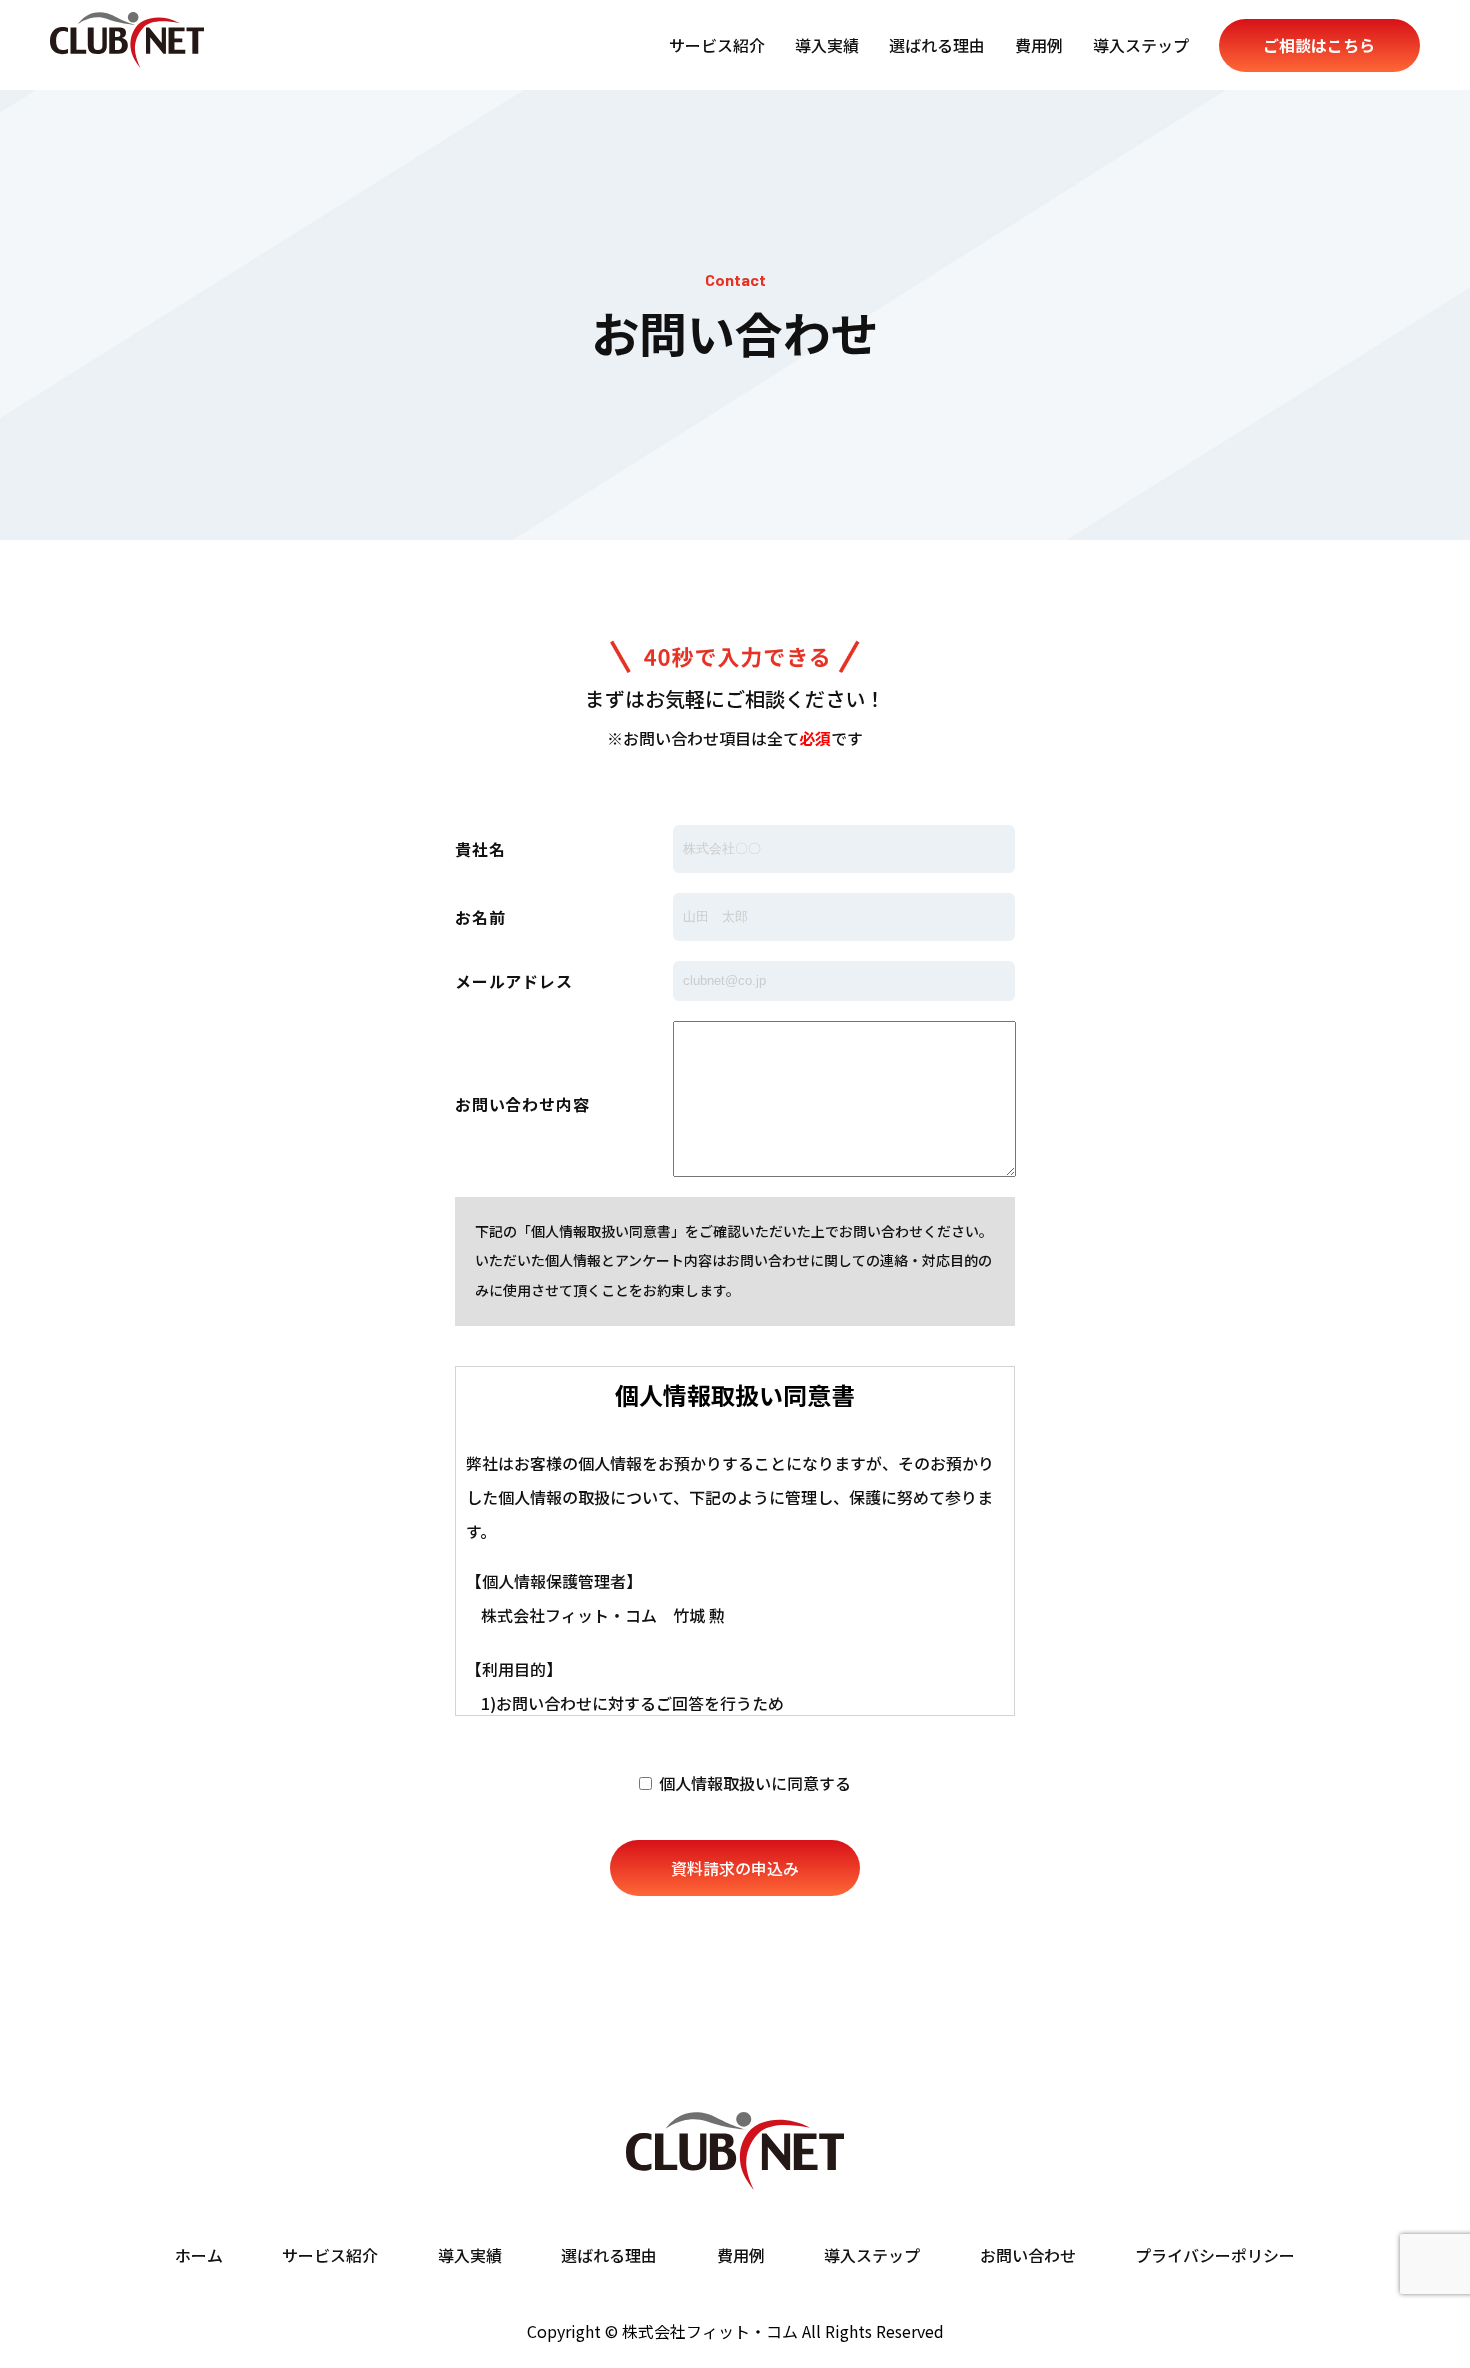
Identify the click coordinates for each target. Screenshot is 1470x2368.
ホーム (199, 2256)
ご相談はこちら (1319, 45)
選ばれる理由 (937, 45)
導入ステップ (1141, 45)
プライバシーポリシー (1215, 2256)
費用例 (1039, 45)
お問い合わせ (1028, 2256)
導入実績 (827, 45)
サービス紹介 (717, 45)
